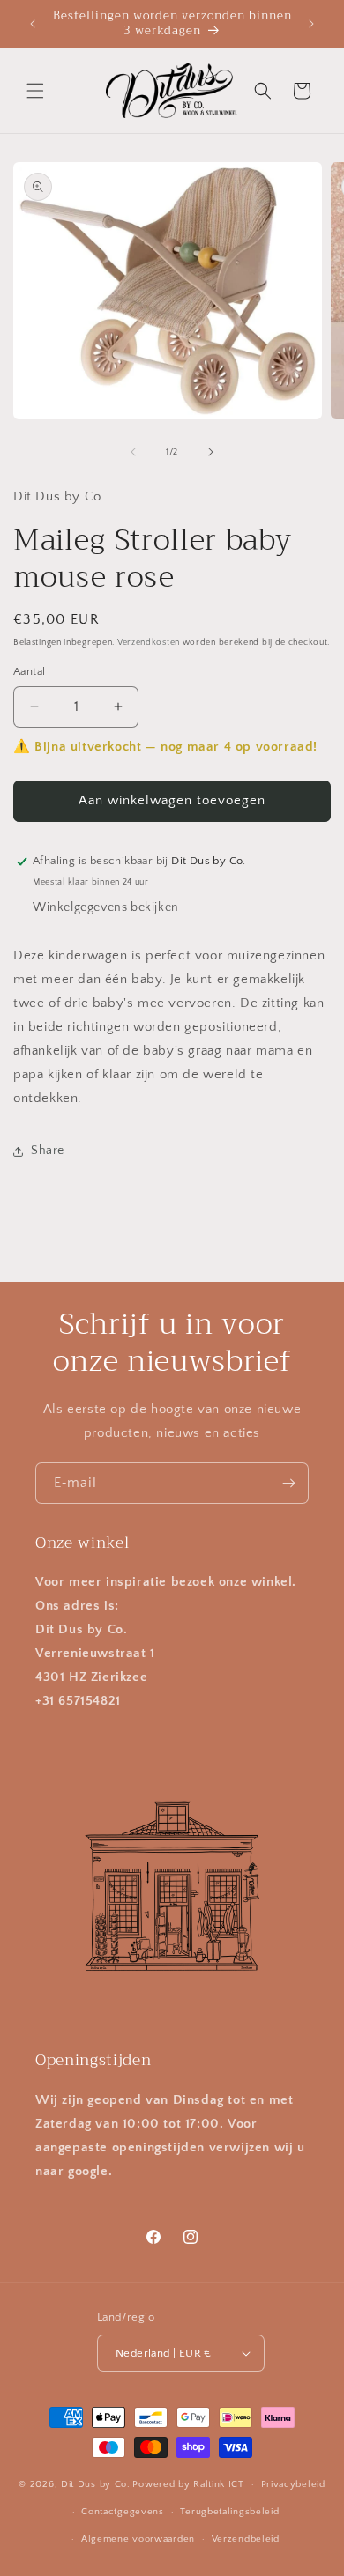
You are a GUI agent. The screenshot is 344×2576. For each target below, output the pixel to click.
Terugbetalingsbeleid (229, 2512)
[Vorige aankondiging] (33, 24)
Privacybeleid (293, 2484)
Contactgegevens (123, 2512)
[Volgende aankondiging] (311, 24)
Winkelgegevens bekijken (106, 907)
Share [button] (48, 1151)
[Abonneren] (288, 1483)
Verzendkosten (149, 643)
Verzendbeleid (246, 2539)
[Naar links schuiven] (133, 452)
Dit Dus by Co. (96, 2484)
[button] (35, 91)
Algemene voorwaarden (138, 2539)
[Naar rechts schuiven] (211, 452)
